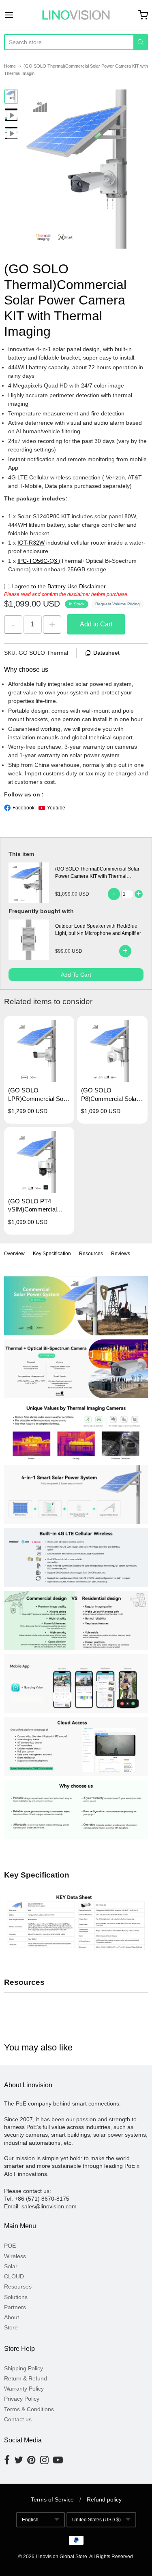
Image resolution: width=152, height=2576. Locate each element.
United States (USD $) (96, 2520)
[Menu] (18, 15)
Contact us (18, 2419)
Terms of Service (52, 2499)
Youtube (56, 808)
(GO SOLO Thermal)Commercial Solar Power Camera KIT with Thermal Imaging (97, 876)
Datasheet (106, 653)
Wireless (15, 2256)
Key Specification (52, 1254)
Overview (14, 1254)
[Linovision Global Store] (76, 15)
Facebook (24, 808)
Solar (11, 2266)
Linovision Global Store (61, 2557)
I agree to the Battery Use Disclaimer (59, 586)
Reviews (121, 1254)
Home (10, 66)
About (12, 2317)
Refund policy (104, 2499)
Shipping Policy (24, 2368)
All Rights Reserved (111, 2557)
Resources (91, 1254)
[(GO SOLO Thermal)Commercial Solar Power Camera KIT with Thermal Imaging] (11, 97)
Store (11, 2327)
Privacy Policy (22, 2399)
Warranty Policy (24, 2389)
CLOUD (14, 2276)
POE (10, 2246)
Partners (15, 2307)
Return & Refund (26, 2378)
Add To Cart (76, 975)
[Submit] (141, 42)
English (30, 2520)
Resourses (18, 2286)
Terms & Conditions (29, 2409)
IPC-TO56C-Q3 (38, 561)
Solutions (16, 2297)
